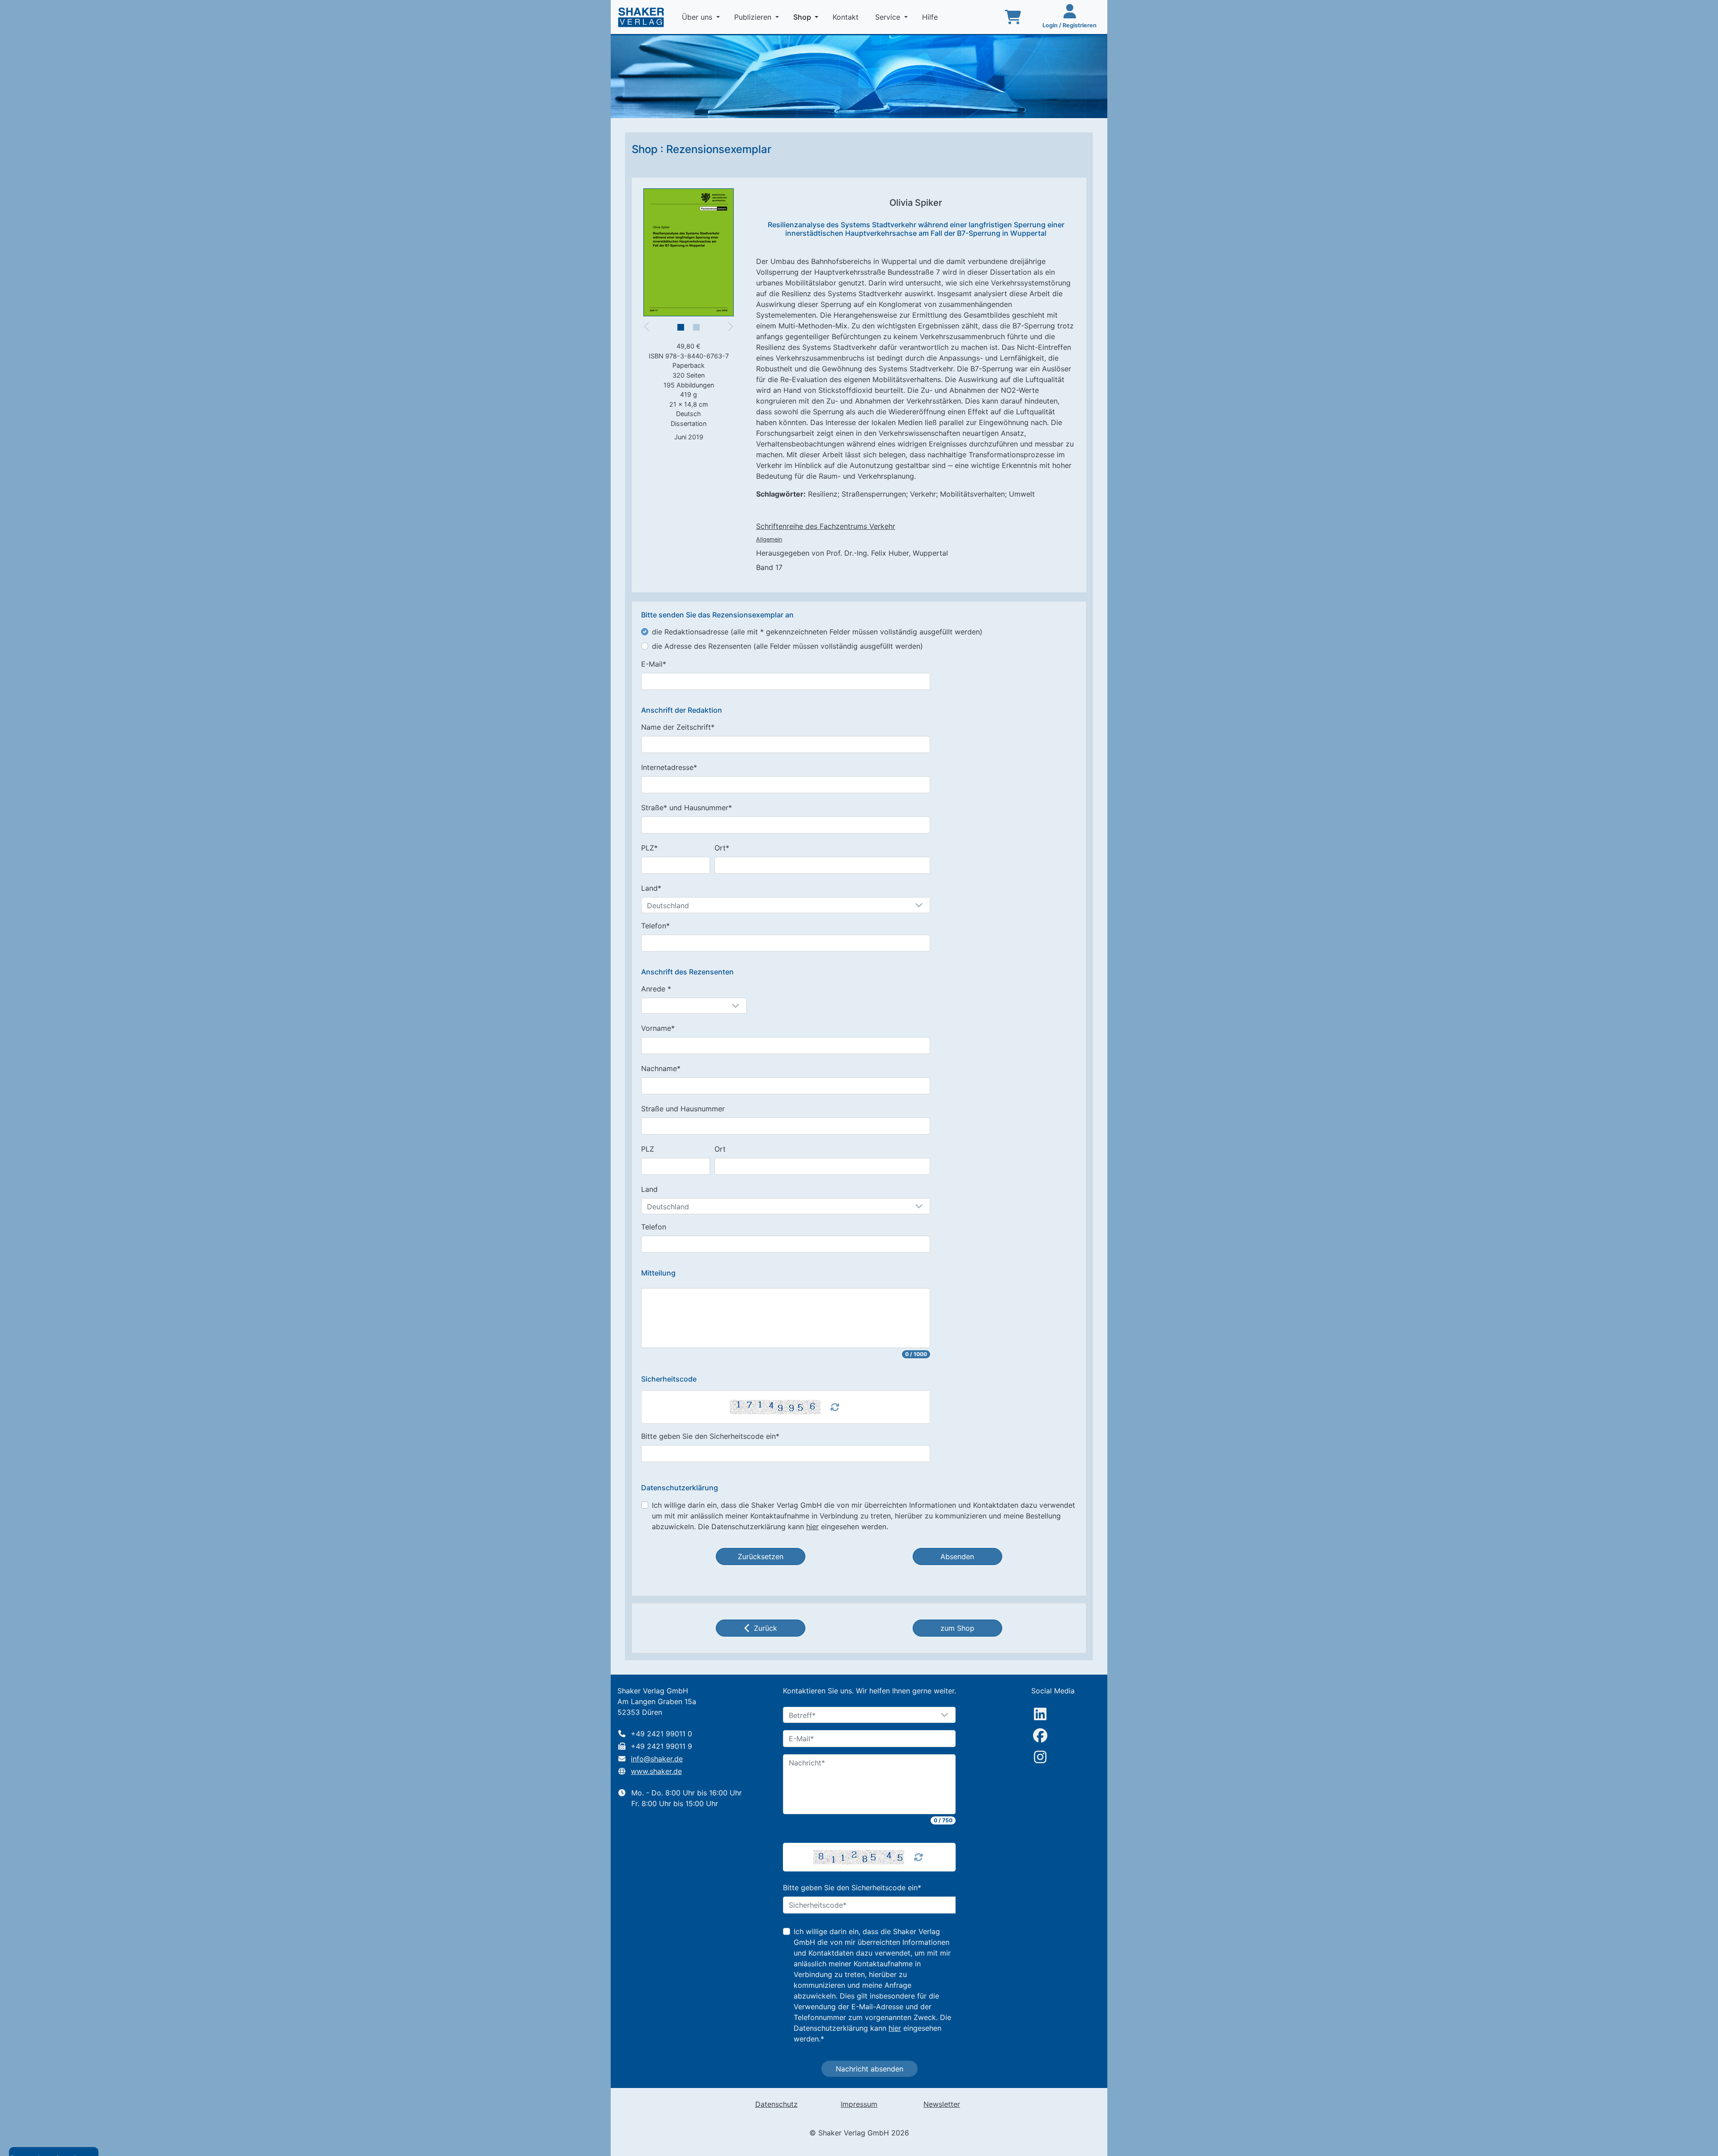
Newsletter (942, 2104)
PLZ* (649, 848)
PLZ (648, 1149)
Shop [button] (808, 17)
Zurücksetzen (761, 1556)
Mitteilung (658, 1273)
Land (649, 1189)
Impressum (859, 2104)
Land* (651, 888)
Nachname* (661, 1068)
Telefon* (655, 926)
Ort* (722, 848)
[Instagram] (1040, 1757)
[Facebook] (1040, 1735)
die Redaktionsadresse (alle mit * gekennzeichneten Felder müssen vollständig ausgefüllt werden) (817, 632)
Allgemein (769, 539)
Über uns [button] (698, 17)
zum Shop (957, 1628)
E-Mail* (654, 664)
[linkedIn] (1040, 1714)
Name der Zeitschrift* (678, 727)
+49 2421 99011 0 (661, 1734)
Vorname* (658, 1028)
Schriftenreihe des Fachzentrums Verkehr (826, 526)
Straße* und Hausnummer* (687, 808)
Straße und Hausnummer (683, 1109)
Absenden (957, 1556)
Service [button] (889, 17)
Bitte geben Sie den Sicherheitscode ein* (710, 1436)
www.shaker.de (656, 1771)
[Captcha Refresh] (835, 1407)
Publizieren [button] (754, 17)
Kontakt (847, 17)
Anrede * (656, 989)
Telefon (654, 1227)
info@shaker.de (657, 1759)
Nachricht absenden (870, 2069)
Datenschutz (776, 2104)
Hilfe (931, 17)
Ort (720, 1149)
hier (812, 1527)
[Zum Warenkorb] (1013, 17)
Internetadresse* (669, 767)
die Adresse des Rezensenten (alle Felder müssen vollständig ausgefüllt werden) (787, 646)
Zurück (765, 1628)
